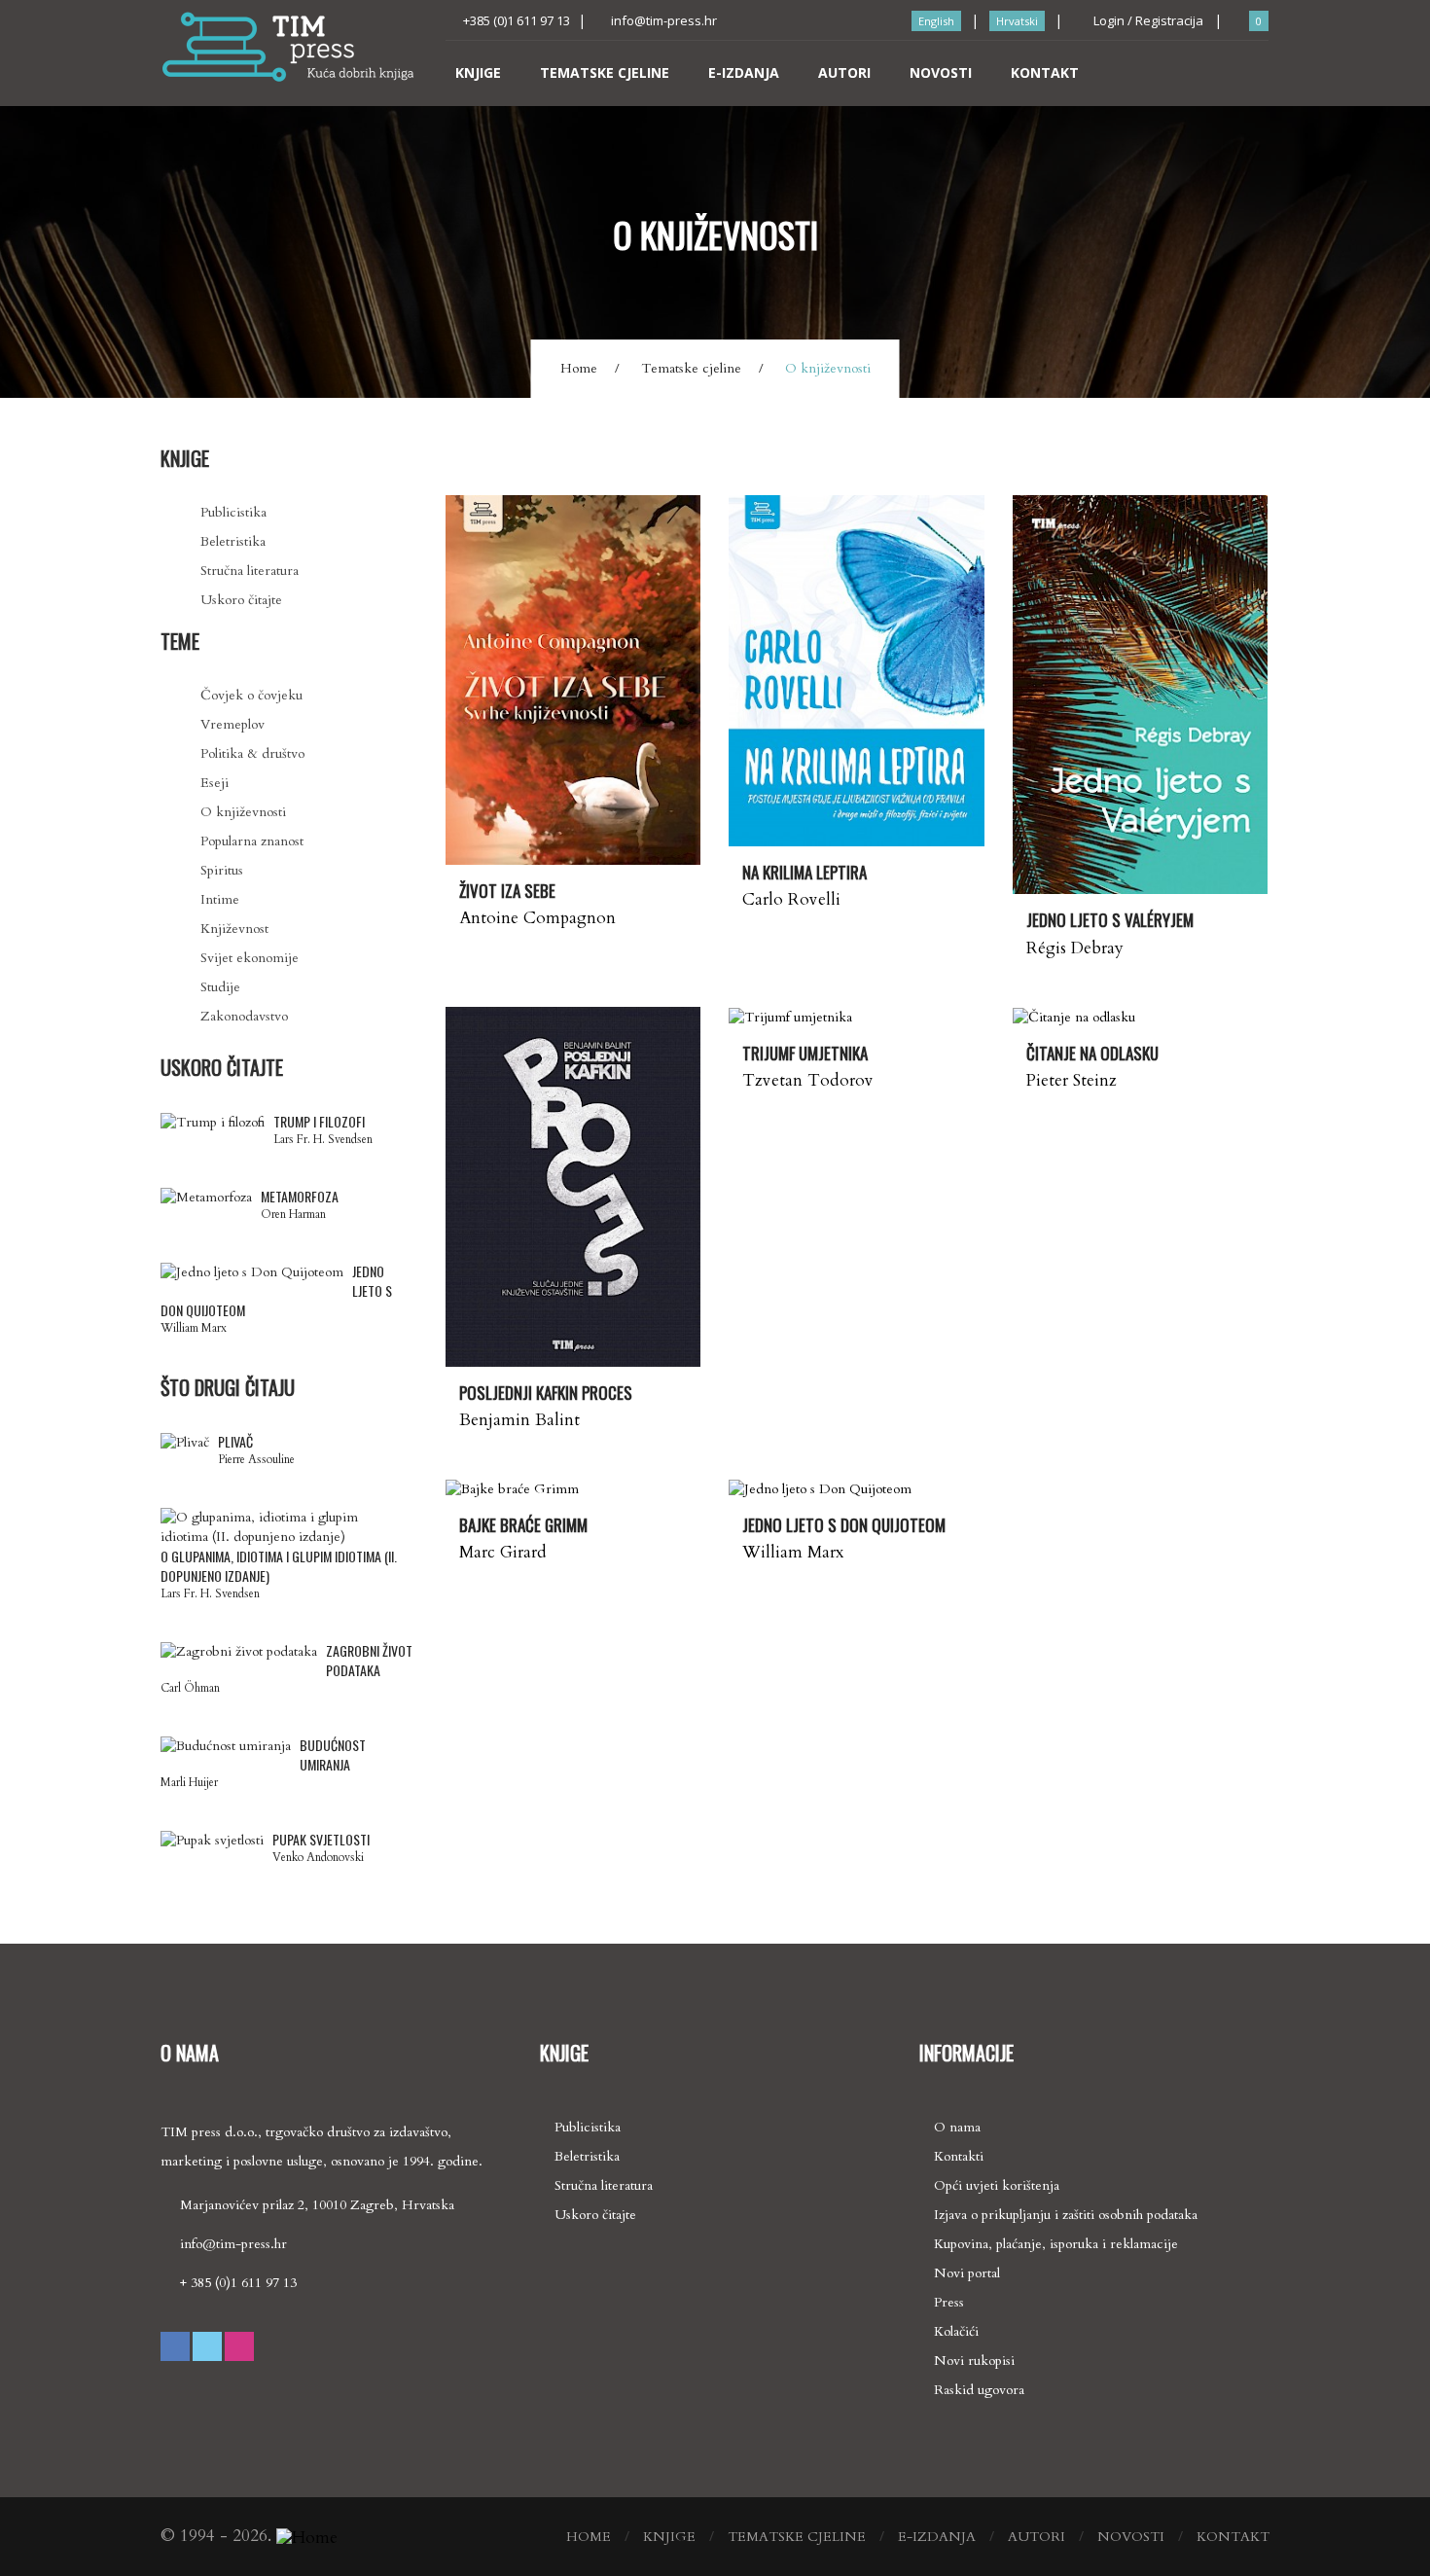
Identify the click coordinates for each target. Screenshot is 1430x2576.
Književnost (234, 929)
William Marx (793, 1552)
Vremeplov (232, 724)
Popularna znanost (252, 841)
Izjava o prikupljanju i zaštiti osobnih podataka (1066, 2215)
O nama (957, 2127)
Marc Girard (503, 1552)
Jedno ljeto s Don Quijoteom (276, 1291)
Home (579, 368)
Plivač (235, 1442)
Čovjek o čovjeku (251, 695)
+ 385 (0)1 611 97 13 (238, 2283)
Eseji (214, 783)
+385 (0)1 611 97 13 (517, 20)
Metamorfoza (300, 1197)
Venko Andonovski (318, 1857)
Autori (844, 72)
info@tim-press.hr (664, 20)
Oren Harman (293, 1214)
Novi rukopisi (974, 2361)
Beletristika (233, 541)
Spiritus (222, 870)
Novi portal (967, 2273)
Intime (220, 899)
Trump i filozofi (319, 1122)
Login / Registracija (1147, 20)
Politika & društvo (252, 753)
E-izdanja (744, 72)
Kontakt (1045, 72)
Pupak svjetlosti (321, 1840)
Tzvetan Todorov (808, 1080)
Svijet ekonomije (250, 958)
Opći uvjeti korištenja (997, 2185)
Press (949, 2302)
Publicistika (233, 512)
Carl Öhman (190, 1688)
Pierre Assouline (256, 1459)
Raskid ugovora (979, 2390)
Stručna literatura (250, 571)
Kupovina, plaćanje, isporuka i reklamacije (1056, 2244)
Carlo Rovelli (791, 899)
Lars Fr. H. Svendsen (323, 1139)
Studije (220, 987)
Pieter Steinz (1072, 1080)
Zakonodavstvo (244, 1016)
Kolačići (956, 2331)
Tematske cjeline (605, 72)
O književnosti (243, 812)
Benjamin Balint (519, 1420)
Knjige (478, 72)
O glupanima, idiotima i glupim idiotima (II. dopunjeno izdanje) (279, 1566)
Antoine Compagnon (537, 918)
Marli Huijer (189, 1782)
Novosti (941, 72)
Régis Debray (1075, 948)
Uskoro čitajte (241, 600)
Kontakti (959, 2156)
